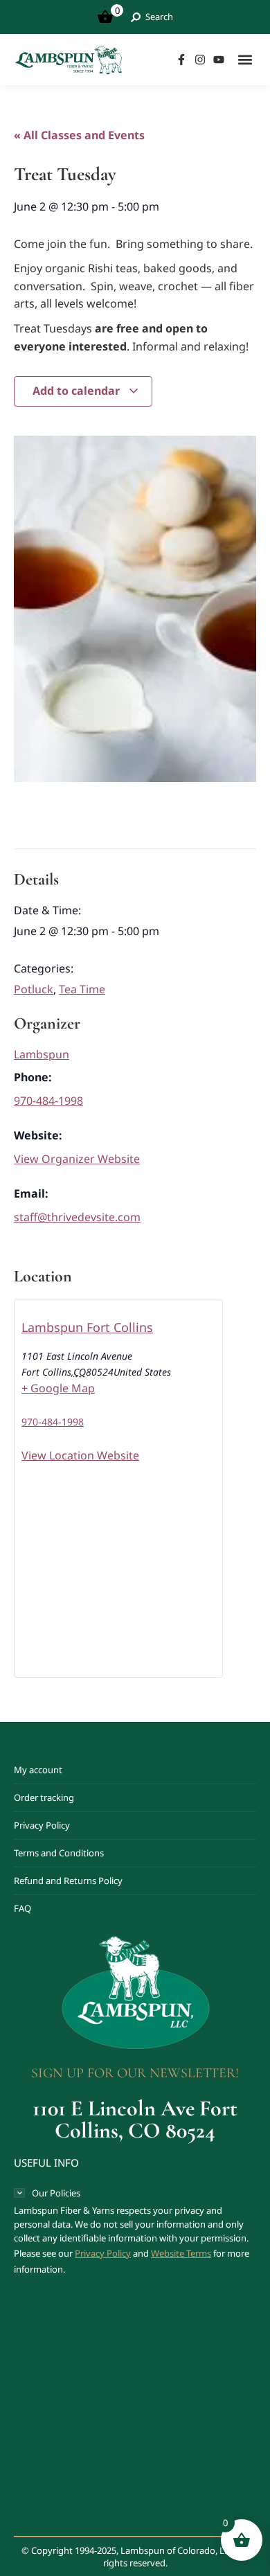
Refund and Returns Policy (68, 1881)
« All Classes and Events (79, 135)
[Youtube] (219, 60)
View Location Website (80, 1455)
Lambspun (42, 1054)
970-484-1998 (48, 1101)
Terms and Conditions (59, 1853)
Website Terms (181, 2253)
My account (38, 1770)
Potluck (34, 989)
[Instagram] (200, 60)
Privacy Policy (42, 1825)
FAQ (22, 1908)
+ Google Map (58, 1388)
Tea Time (82, 989)
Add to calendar (78, 391)
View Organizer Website (77, 1159)
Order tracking (44, 1797)
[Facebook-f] (181, 60)
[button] (245, 59)
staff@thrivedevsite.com (77, 1217)
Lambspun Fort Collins (87, 1327)
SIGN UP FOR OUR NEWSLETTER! (135, 2073)
